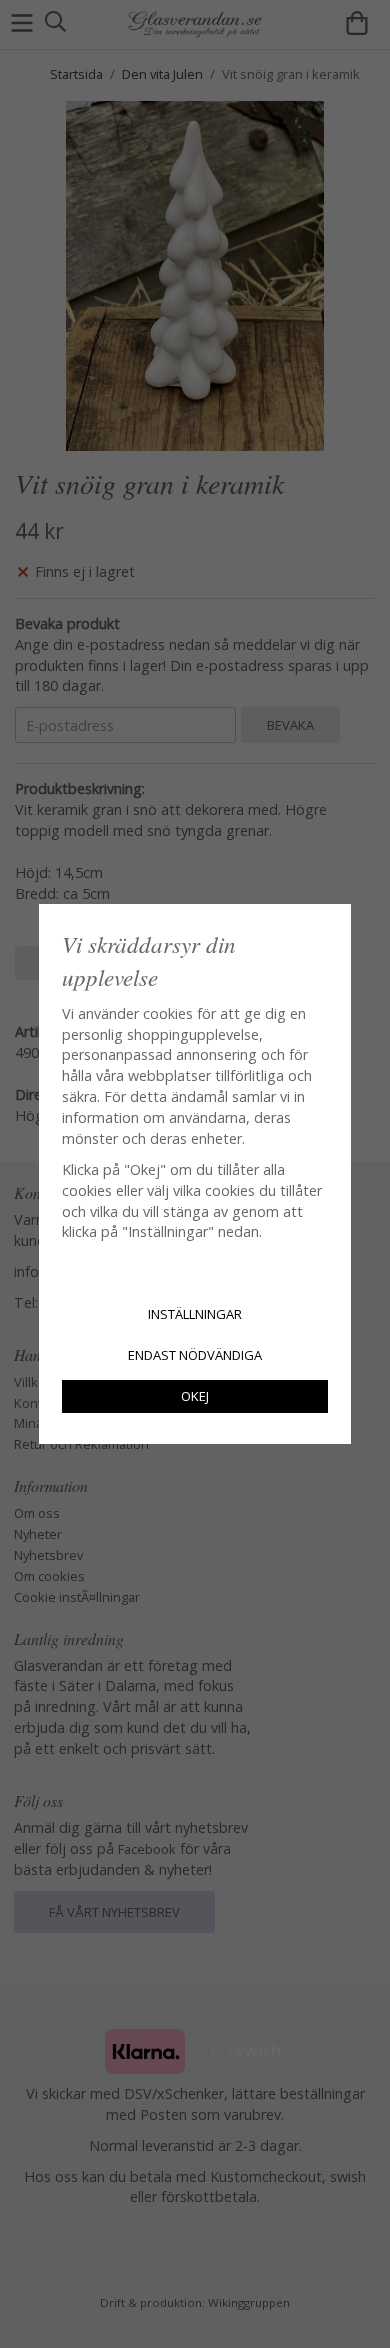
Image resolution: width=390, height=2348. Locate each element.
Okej (195, 1396)
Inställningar (195, 1314)
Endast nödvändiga (195, 1355)
